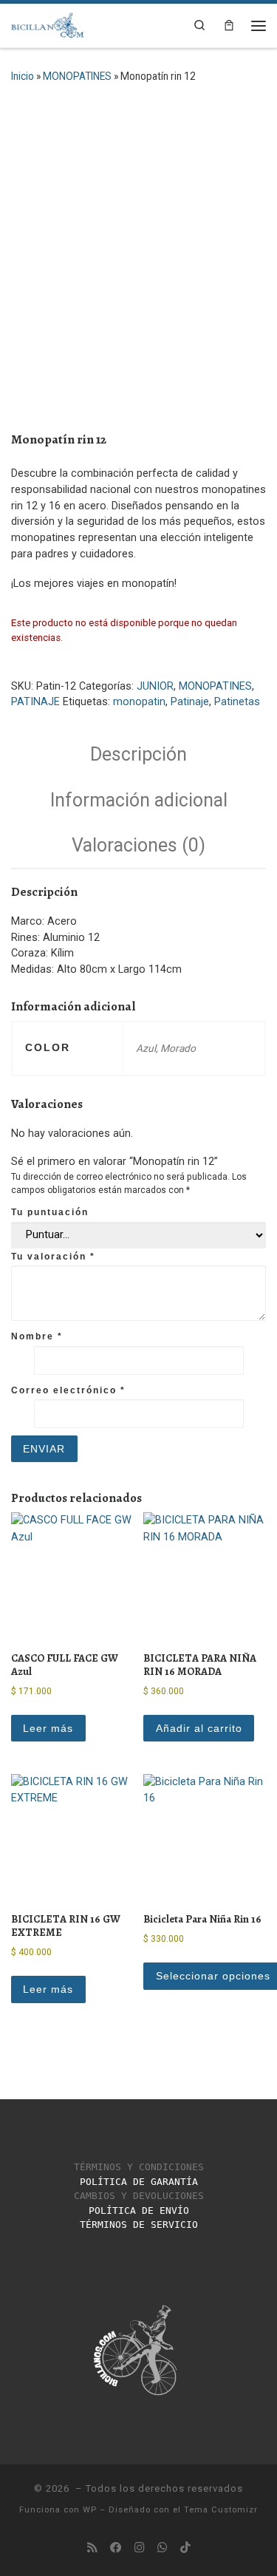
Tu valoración (53, 1257)
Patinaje (190, 702)
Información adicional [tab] (139, 800)
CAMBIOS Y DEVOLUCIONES (139, 2196)
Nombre (37, 1336)
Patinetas (237, 702)
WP (90, 2510)
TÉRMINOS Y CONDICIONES (139, 2167)
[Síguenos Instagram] (140, 2548)
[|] (48, 23)
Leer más (48, 1728)
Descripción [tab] (138, 754)
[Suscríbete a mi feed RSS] (92, 2548)
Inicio (23, 76)
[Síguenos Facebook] (116, 2548)
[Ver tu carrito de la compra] (229, 26)
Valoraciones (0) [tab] (138, 845)
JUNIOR (155, 686)
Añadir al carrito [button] (199, 1728)
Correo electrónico (68, 1390)
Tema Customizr (221, 2510)
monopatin (139, 702)
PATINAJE (35, 702)
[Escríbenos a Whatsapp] (163, 2548)
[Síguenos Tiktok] (185, 2548)
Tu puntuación (50, 1212)
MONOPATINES (77, 76)
